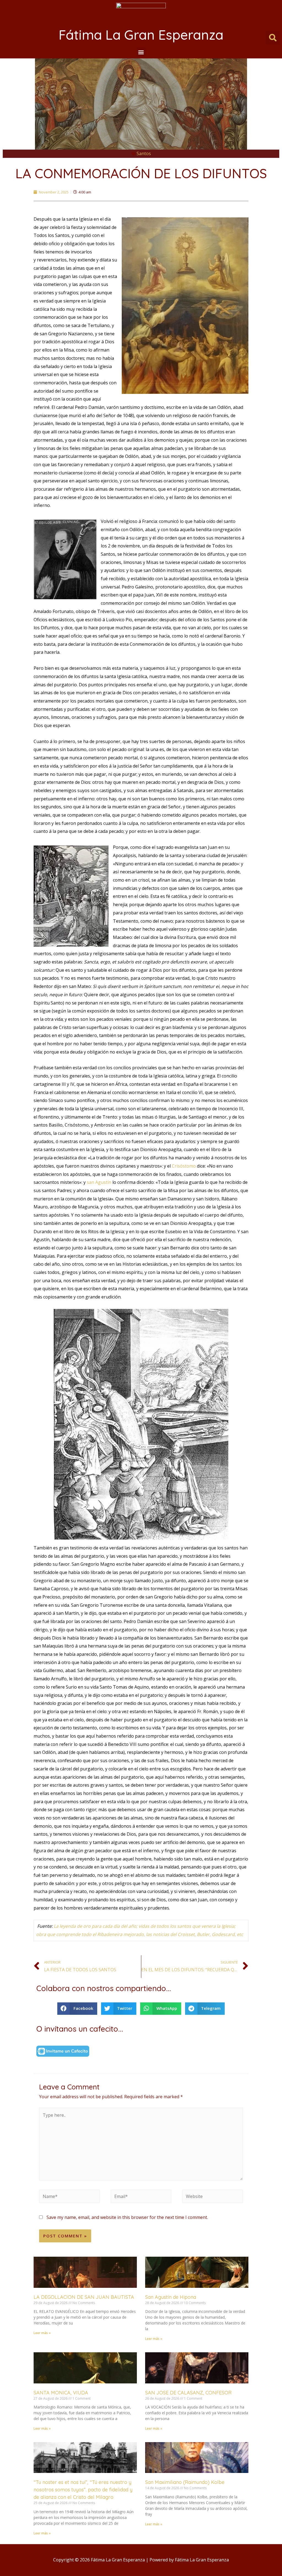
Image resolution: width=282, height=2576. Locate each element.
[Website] (213, 2197)
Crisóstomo (184, 1166)
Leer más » (42, 2333)
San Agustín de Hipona (171, 2297)
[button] (141, 52)
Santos (144, 153)
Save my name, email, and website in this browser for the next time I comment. (127, 2217)
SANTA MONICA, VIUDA (61, 2393)
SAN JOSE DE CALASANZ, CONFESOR (188, 2393)
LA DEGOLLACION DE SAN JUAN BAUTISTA (84, 2297)
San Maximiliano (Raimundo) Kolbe (185, 2482)
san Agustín (100, 1182)
